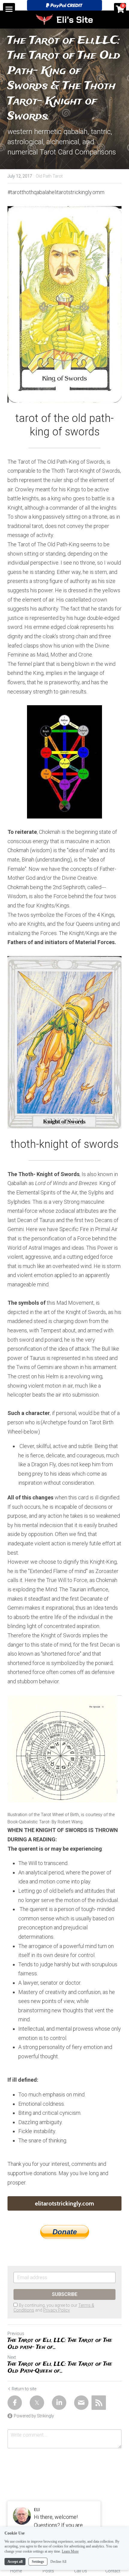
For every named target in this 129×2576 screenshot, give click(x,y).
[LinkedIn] (59, 2403)
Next (12, 2357)
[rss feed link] (99, 2403)
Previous (16, 2334)
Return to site (24, 2389)
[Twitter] (37, 2403)
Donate (65, 2232)
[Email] (81, 2403)
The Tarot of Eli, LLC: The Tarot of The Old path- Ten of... (60, 2344)
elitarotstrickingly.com (64, 2203)
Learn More (70, 2551)
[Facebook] (15, 2403)
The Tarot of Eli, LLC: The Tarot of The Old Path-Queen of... (60, 2368)
